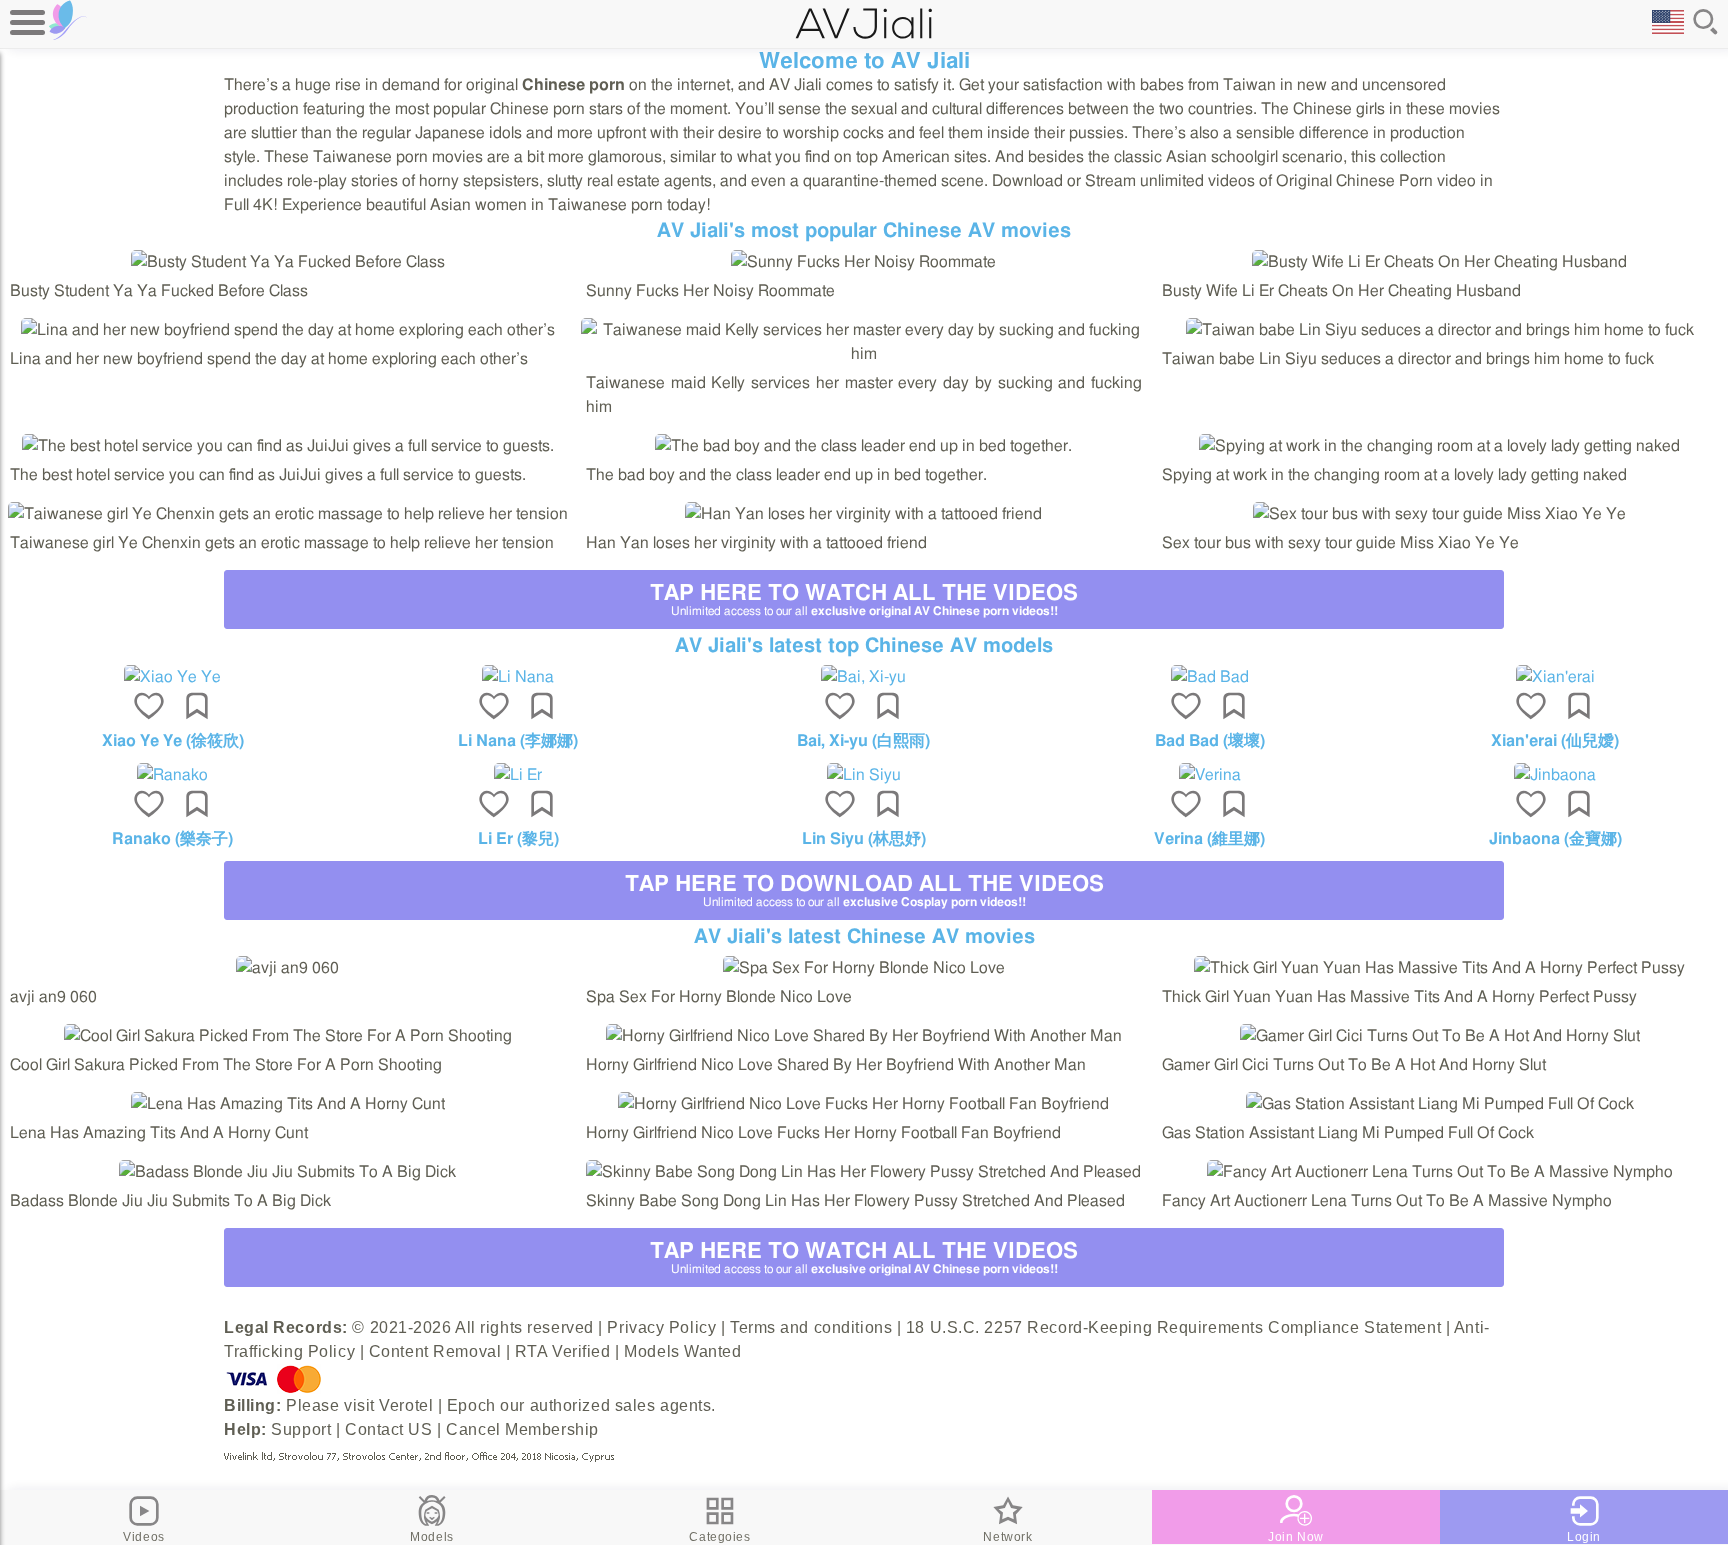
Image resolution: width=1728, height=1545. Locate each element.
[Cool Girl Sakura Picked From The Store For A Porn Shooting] (288, 1036)
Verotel (406, 1405)
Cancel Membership (522, 1429)
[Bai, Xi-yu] (864, 677)
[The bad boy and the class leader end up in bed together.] (863, 446)
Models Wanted (682, 1351)
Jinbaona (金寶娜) (1555, 839)
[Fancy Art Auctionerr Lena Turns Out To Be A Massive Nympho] (1440, 1172)
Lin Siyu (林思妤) (864, 839)
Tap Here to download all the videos (864, 890)
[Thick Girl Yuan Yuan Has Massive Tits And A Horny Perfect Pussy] (1439, 968)
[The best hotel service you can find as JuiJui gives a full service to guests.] (288, 446)
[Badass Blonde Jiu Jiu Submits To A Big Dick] (287, 1172)
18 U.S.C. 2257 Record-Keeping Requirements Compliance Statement (1173, 1327)
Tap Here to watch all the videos (864, 599)
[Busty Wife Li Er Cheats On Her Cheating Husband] (1439, 262)
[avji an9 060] (287, 968)
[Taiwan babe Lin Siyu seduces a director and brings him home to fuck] (1440, 330)
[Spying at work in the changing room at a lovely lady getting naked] (1439, 446)
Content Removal (435, 1351)
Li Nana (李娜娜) (518, 741)
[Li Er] (519, 775)
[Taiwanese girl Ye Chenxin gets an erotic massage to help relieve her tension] (288, 514)
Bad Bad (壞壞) (1210, 741)
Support (301, 1429)
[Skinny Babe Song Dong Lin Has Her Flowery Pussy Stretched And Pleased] (863, 1172)
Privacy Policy (661, 1327)
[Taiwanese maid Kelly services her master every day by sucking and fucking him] (864, 354)
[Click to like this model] (149, 708)
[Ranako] (173, 775)
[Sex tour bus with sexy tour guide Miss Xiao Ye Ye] (1439, 514)
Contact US (389, 1429)
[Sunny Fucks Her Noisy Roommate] (863, 262)
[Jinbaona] (1555, 775)
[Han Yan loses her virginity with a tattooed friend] (863, 514)
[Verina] (1210, 775)
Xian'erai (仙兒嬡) (1555, 741)
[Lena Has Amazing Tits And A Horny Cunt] (288, 1104)
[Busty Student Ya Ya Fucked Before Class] (288, 262)
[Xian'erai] (1555, 677)
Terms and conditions (811, 1327)
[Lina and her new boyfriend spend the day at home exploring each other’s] (288, 330)
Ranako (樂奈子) (172, 839)
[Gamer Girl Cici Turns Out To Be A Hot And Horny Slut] (1440, 1036)
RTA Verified (563, 1351)
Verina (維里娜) (1209, 839)
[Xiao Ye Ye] (173, 677)
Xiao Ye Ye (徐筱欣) (173, 741)
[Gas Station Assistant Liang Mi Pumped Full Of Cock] (1440, 1104)
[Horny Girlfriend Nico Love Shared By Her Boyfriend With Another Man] (864, 1036)
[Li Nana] (519, 677)
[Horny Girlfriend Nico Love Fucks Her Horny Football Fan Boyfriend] (863, 1104)
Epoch (471, 1405)
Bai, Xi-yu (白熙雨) (863, 741)
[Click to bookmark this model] (197, 708)
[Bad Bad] (1210, 677)
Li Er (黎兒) (518, 839)
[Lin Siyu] (864, 775)
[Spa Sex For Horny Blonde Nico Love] (864, 968)
